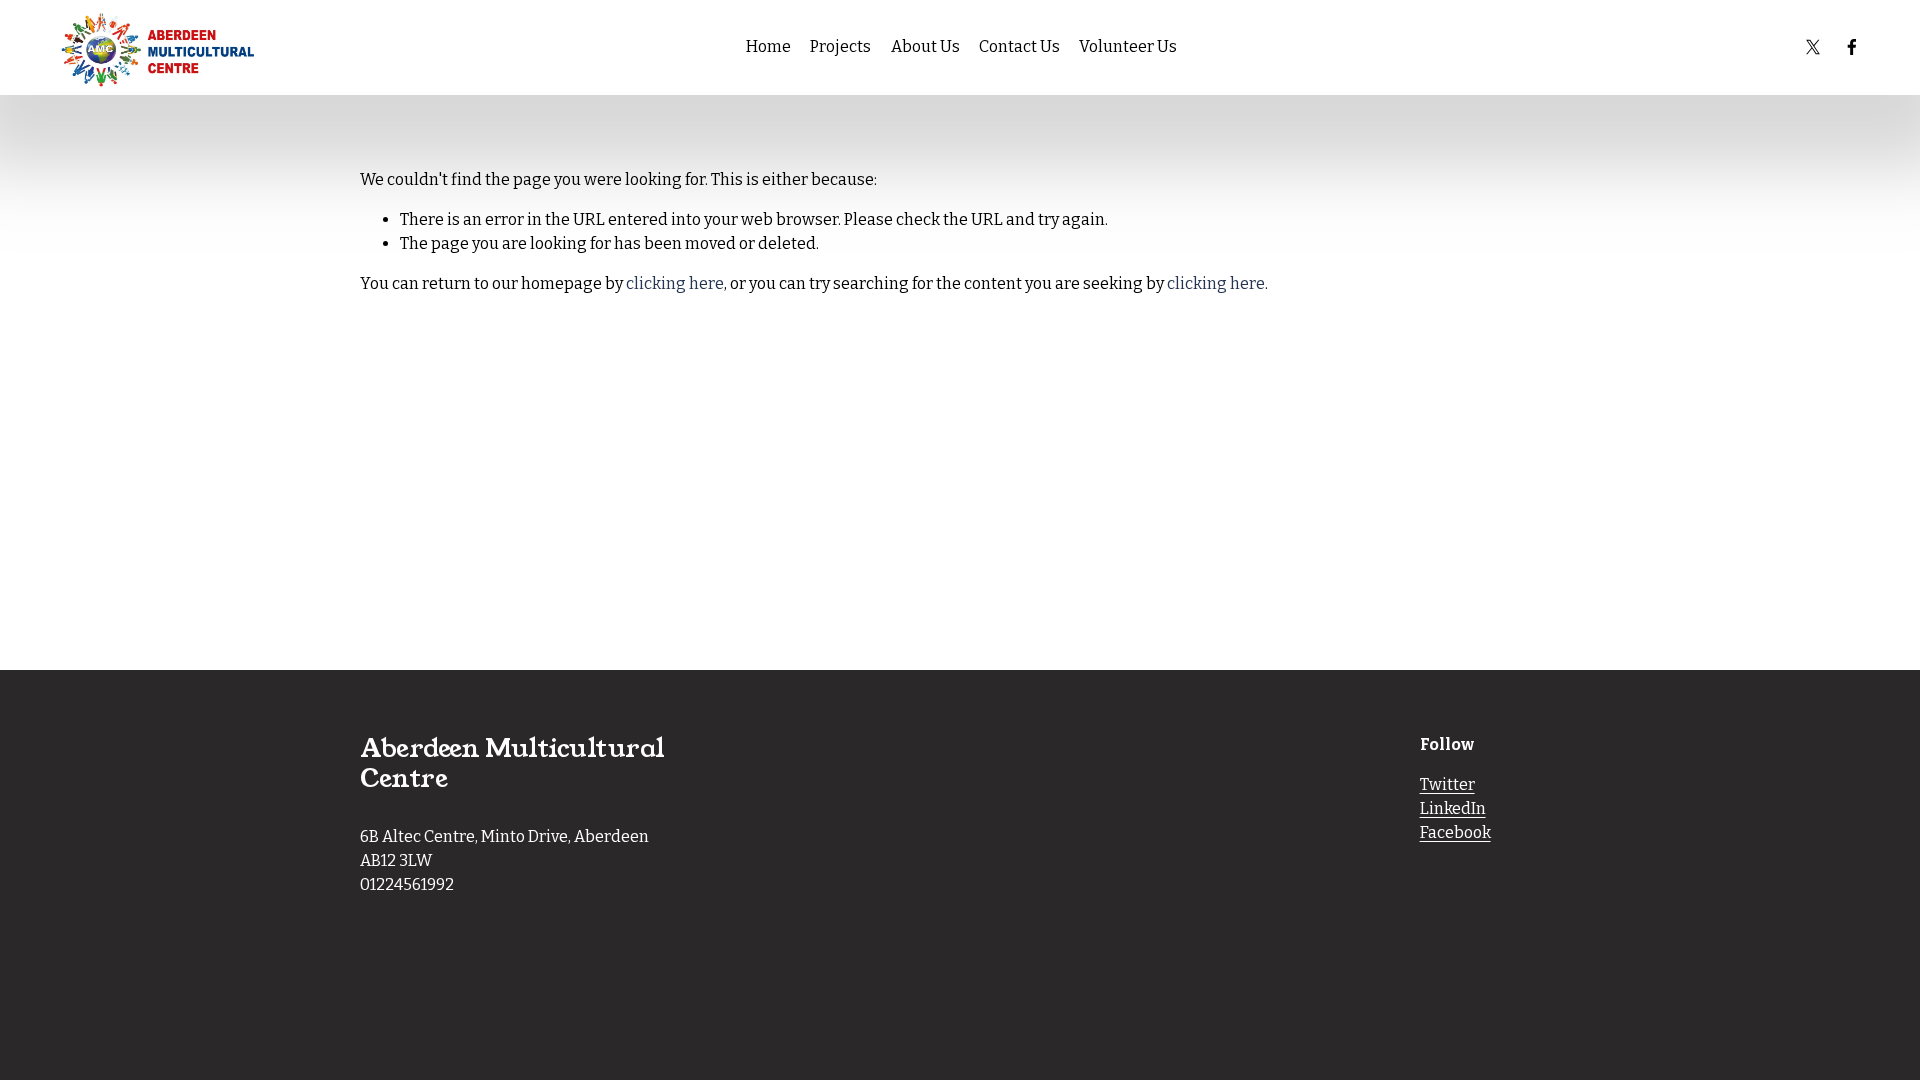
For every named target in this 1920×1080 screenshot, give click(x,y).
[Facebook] (1852, 47)
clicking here (675, 283)
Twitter (1447, 784)
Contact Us (1019, 46)
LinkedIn (1453, 808)
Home (768, 46)
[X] (1813, 47)
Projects (840, 46)
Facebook (1455, 832)
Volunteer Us (1128, 46)
